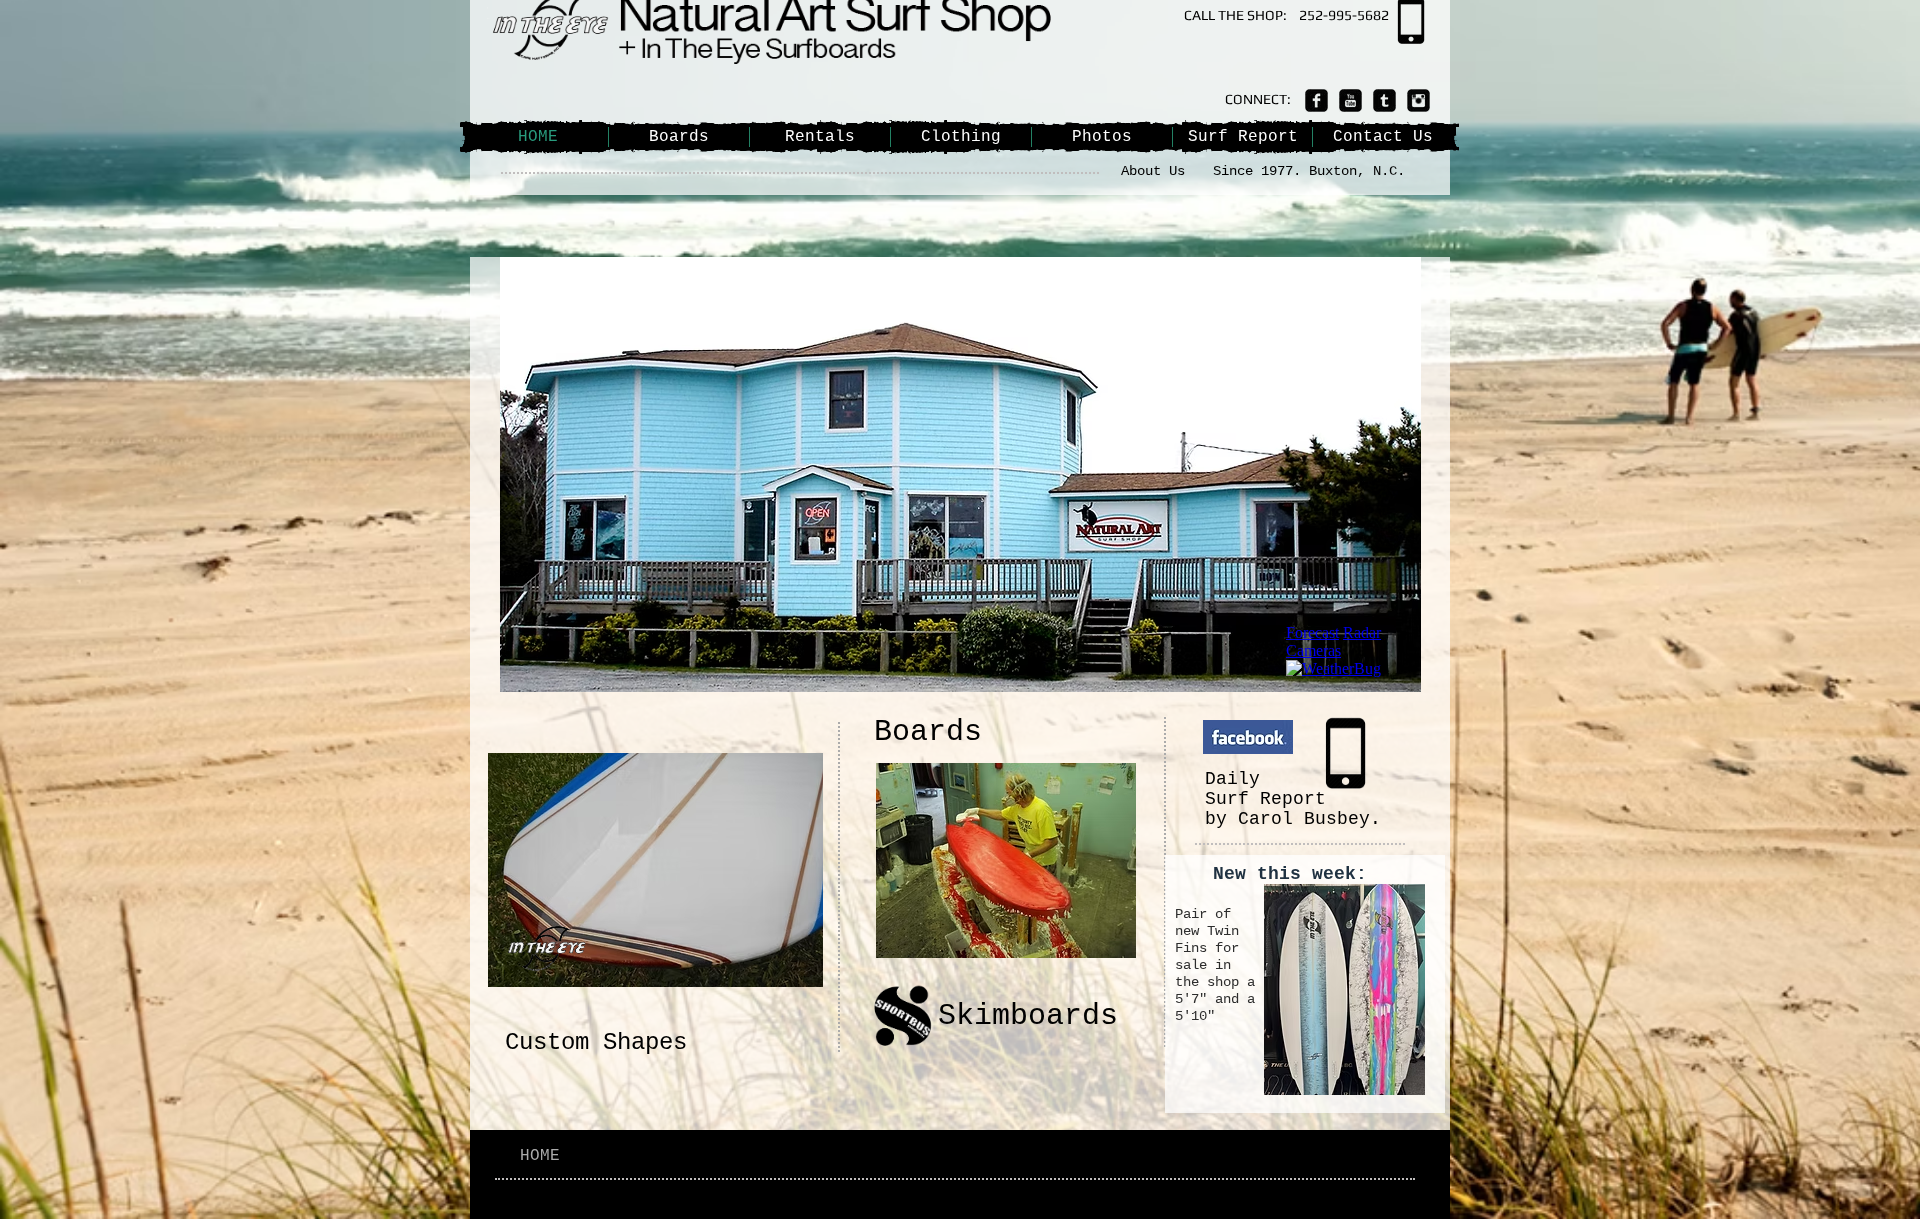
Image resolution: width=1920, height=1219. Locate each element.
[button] (1083, 474)
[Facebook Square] (1316, 100)
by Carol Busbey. (1293, 819)
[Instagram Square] (1418, 100)
